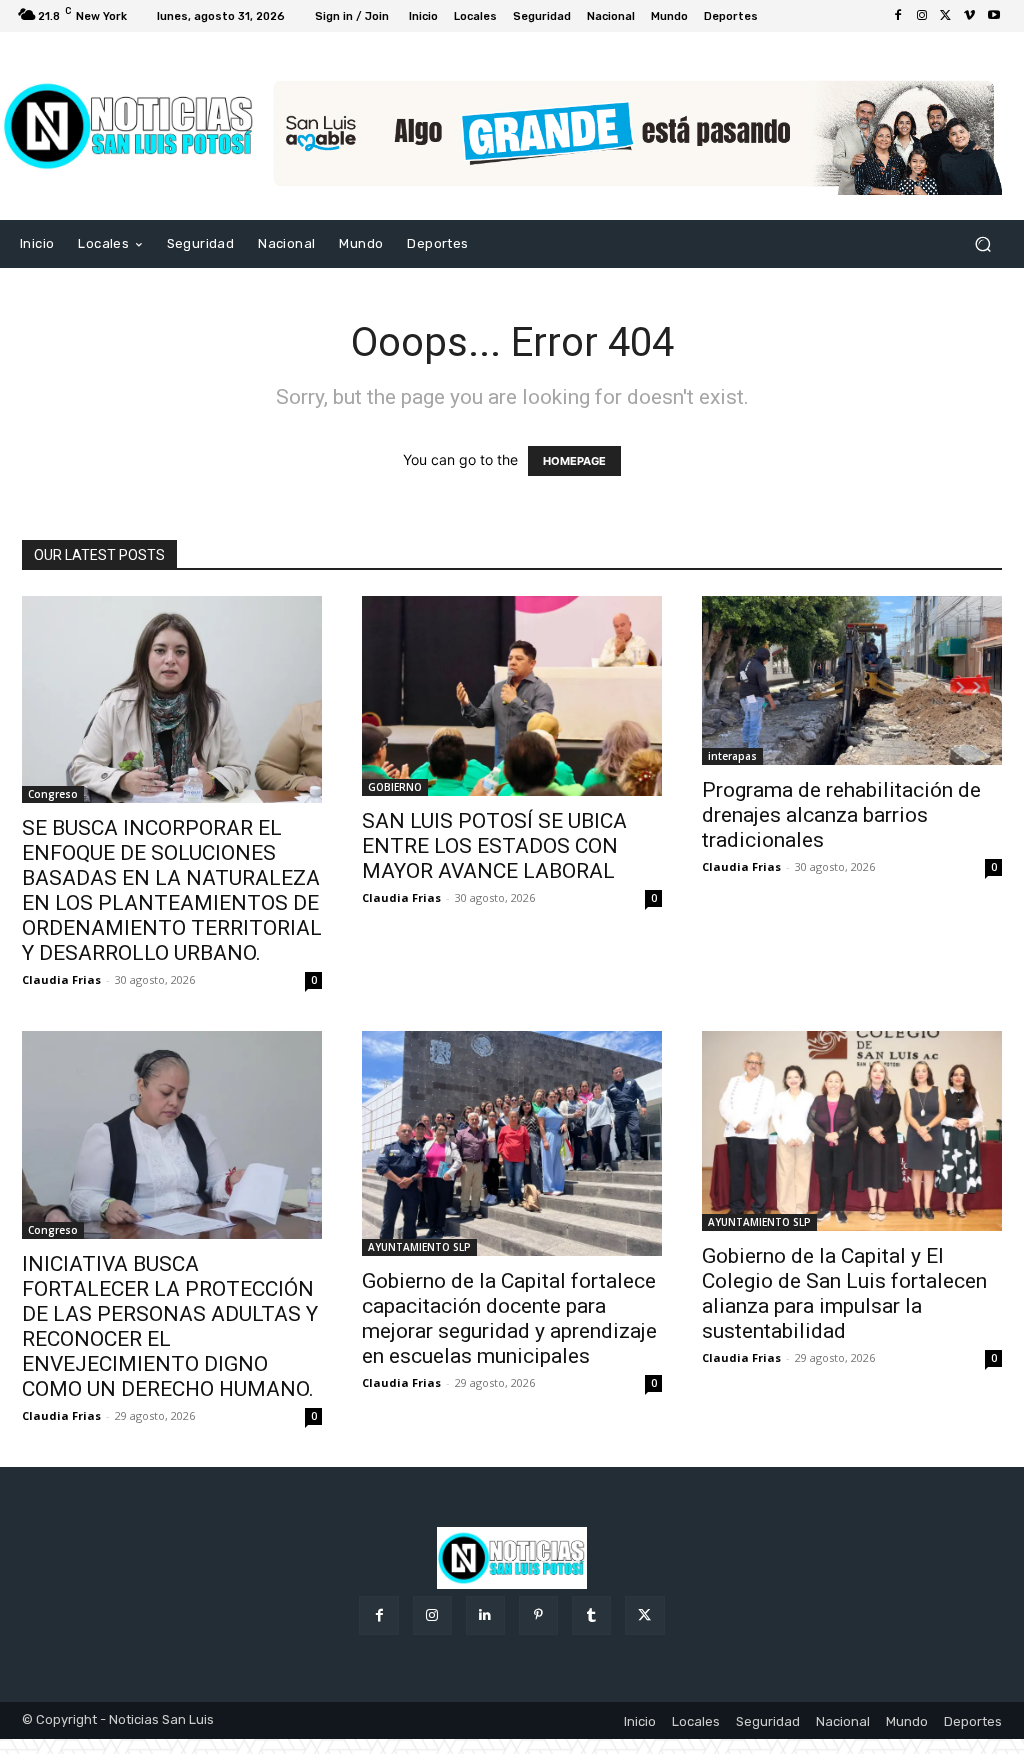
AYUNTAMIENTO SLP (419, 1247)
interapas (732, 756)
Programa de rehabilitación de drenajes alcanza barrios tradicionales (841, 815)
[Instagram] (922, 16)
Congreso (53, 794)
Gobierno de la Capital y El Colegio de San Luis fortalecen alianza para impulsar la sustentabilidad (844, 1293)
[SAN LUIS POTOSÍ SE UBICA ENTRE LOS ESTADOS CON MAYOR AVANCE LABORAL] (512, 696)
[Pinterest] (538, 1615)
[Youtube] (994, 16)
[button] (982, 243)
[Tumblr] (591, 1615)
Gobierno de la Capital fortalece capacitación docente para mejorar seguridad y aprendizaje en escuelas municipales (509, 1318)
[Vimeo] (970, 16)
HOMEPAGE (574, 461)
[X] (946, 16)
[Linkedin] (485, 1615)
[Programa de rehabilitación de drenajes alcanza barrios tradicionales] (852, 680)
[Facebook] (898, 16)
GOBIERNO (395, 787)
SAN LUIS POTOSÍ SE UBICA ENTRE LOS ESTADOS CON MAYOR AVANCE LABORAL (494, 846)
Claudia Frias (61, 979)
